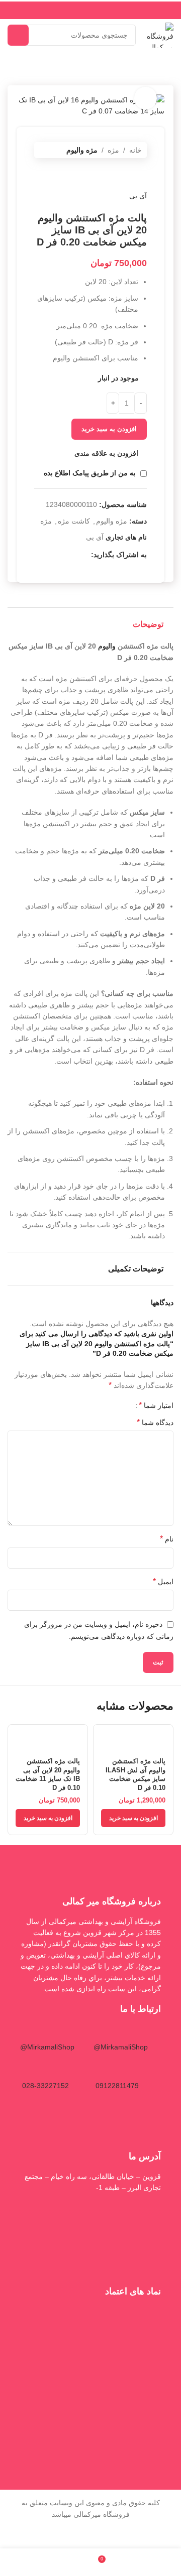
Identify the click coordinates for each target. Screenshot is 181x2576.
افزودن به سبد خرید (109, 429)
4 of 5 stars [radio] (102, 1405)
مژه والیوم (82, 150)
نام (167, 1539)
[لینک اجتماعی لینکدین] (49, 555)
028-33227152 (46, 2086)
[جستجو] (18, 35)
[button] (133, 1818)
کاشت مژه (74, 521)
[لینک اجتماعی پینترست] (61, 555)
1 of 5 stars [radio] (124, 1405)
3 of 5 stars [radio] (109, 1405)
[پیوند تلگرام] (129, 568)
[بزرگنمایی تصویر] (146, 98)
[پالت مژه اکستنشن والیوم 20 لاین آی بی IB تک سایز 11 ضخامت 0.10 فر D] (48, 1738)
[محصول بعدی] (117, 174)
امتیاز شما (156, 1405)
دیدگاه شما (155, 1422)
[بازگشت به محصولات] (129, 174)
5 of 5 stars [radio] (94, 1405)
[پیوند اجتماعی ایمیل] (73, 555)
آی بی (138, 196)
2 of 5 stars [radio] (117, 1405)
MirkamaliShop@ (121, 2047)
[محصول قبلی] (141, 174)
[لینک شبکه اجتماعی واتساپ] (141, 568)
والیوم (107, 646)
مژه (113, 150)
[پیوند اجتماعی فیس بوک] (85, 555)
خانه (135, 150)
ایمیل (163, 1581)
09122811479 (117, 2086)
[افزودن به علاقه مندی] (102, 1733)
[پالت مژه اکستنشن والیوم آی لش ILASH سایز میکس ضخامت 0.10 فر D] (133, 1738)
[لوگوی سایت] (160, 35)
